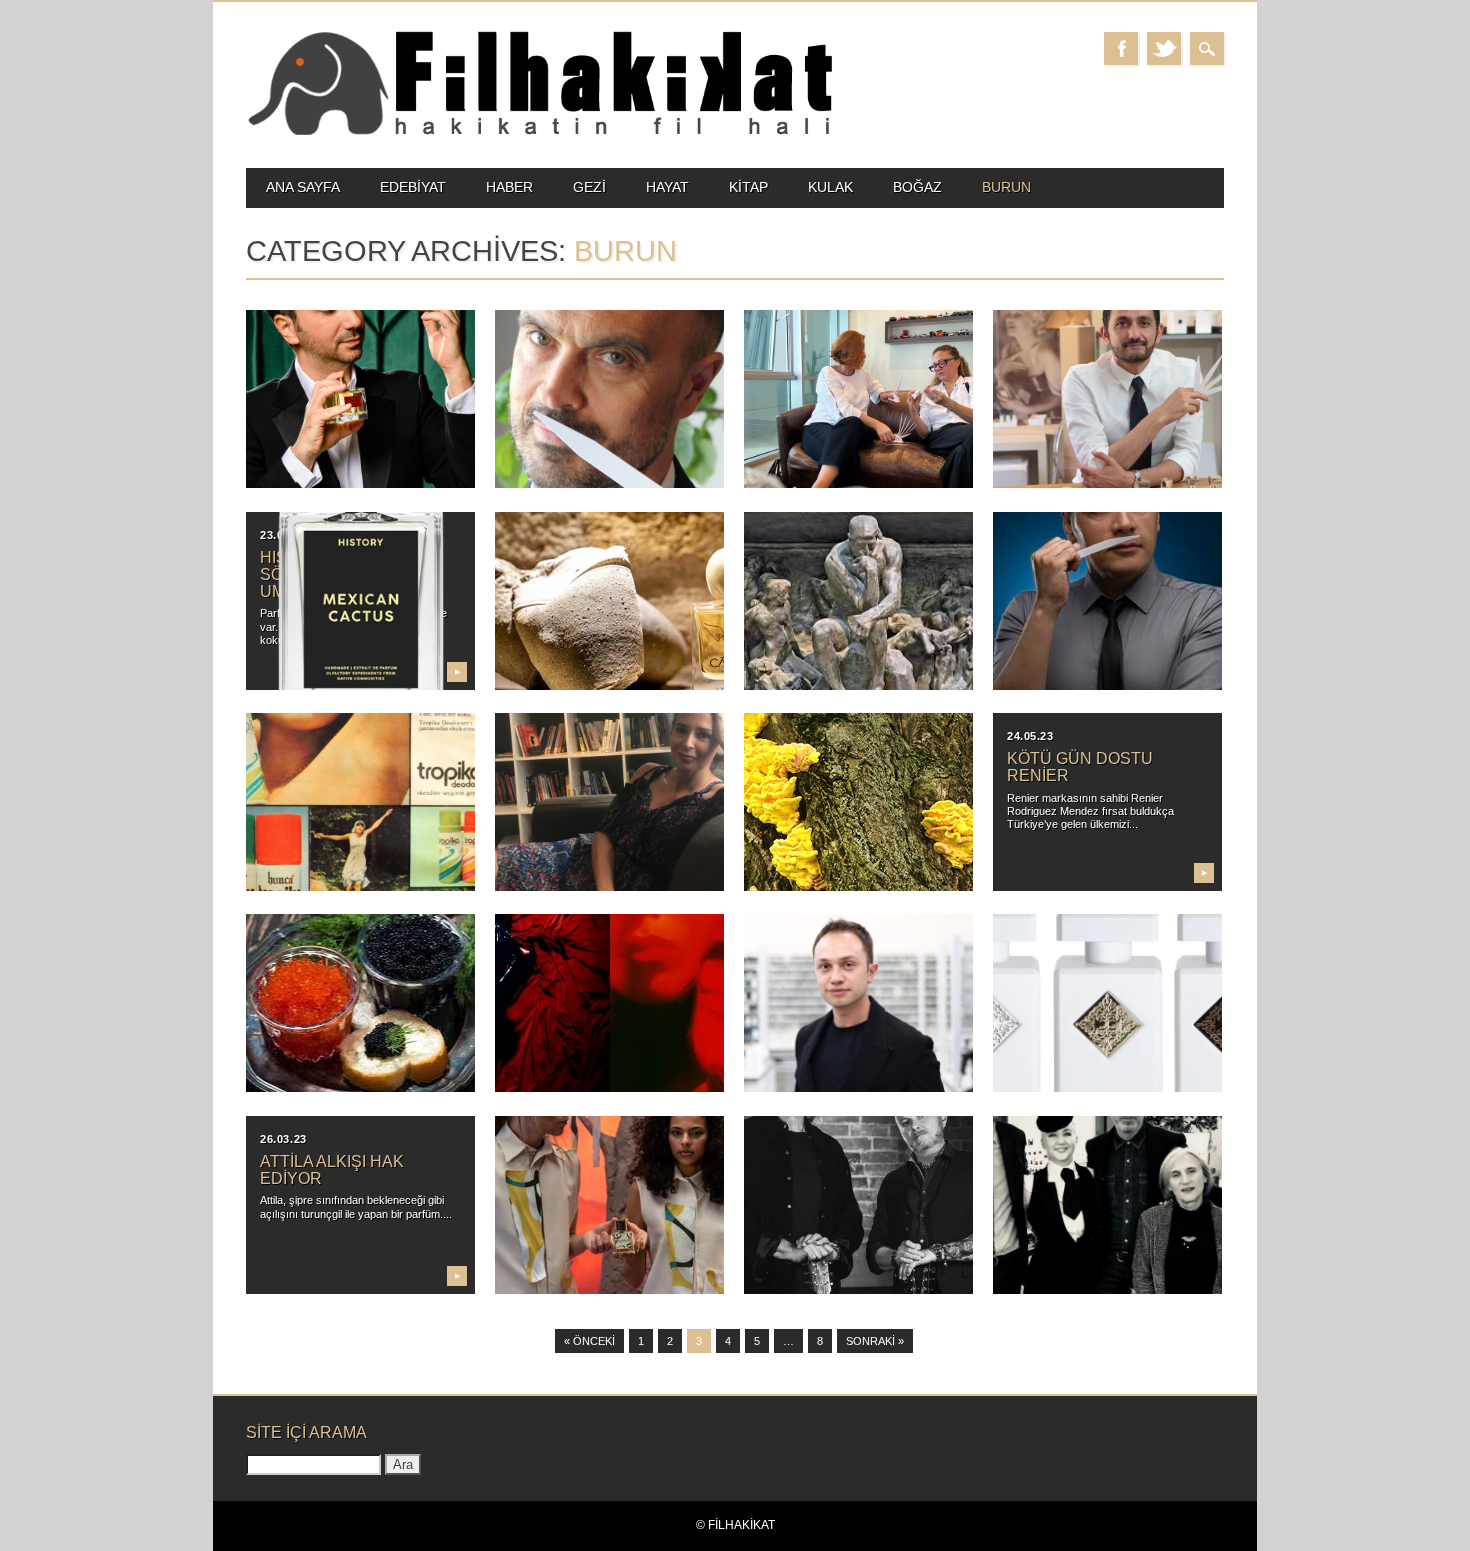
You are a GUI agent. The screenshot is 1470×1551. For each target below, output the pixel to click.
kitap (748, 187)
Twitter (1164, 48)
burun (1006, 187)
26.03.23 (283, 1139)
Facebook (1121, 48)
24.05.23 (1030, 736)
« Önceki (589, 1341)
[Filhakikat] (539, 133)
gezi (589, 187)
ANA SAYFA (303, 187)
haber (509, 187)
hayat (667, 187)
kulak (830, 187)
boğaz (917, 187)
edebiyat (413, 187)
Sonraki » (875, 1341)
